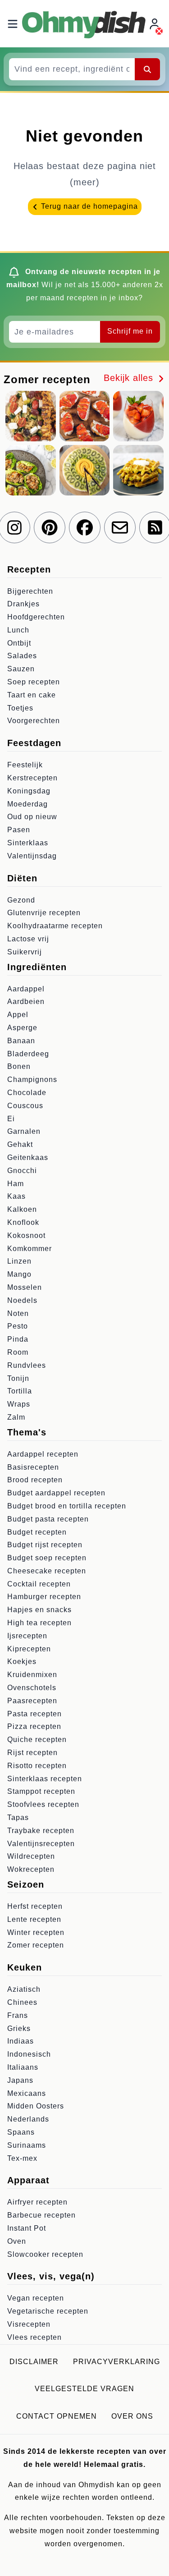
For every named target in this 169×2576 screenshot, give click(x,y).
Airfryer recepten (37, 2202)
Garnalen (24, 1131)
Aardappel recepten (43, 1454)
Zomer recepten (36, 1945)
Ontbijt (19, 643)
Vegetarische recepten (48, 2311)
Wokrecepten (31, 1869)
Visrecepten (29, 2324)
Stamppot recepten (41, 1791)
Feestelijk (25, 765)
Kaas (16, 1196)
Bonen (19, 1066)
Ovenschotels (32, 1688)
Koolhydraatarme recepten (55, 926)
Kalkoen (22, 1209)
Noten (18, 1313)
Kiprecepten (29, 1649)
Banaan (21, 1041)
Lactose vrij (28, 939)
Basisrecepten (33, 1467)
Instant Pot (27, 2228)
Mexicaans (27, 2093)
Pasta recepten (34, 1714)
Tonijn (18, 1378)
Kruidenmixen (32, 1675)
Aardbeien (26, 1002)
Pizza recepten (34, 1726)
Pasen (19, 830)
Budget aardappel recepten (56, 1493)
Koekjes (22, 1662)
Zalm (16, 1417)
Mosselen (25, 1287)
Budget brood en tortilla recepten (67, 1506)
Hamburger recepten (44, 1597)
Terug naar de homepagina (88, 206)
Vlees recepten (34, 2337)
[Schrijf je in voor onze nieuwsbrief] (120, 527)
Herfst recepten (35, 1906)
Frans (18, 2015)
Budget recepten (37, 1532)
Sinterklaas (28, 843)
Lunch (18, 630)
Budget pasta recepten (48, 1519)
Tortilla (20, 1391)
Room (18, 1352)
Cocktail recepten (39, 1584)
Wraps (19, 1404)
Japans (20, 2080)
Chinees (22, 2002)
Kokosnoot (26, 1235)
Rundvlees (27, 1365)
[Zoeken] (147, 69)
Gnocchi (22, 1171)
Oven (17, 2241)
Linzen (19, 1261)
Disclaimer (34, 2362)
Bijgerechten (30, 591)
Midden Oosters (36, 2106)
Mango (19, 1274)
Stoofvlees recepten (43, 1804)
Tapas (18, 1817)
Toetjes (20, 708)
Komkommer (30, 1249)
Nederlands (28, 2119)
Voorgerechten (34, 721)
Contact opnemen (57, 2416)
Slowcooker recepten (45, 2254)
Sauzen (21, 669)
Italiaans (23, 2067)
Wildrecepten (31, 1856)
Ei (11, 1119)
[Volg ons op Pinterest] (50, 527)
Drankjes (23, 604)
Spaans (21, 2132)
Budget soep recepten (47, 1558)
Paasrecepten (32, 1701)
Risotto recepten (37, 1766)
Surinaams (27, 2145)
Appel (18, 1015)
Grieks (19, 2028)
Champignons (32, 1079)
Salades (22, 656)
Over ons (132, 2416)
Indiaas (21, 2041)
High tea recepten (39, 1623)
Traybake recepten (41, 1831)
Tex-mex (22, 2158)
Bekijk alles (130, 378)
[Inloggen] (155, 24)
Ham (16, 1184)
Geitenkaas (28, 1157)
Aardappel (26, 989)
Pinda (18, 1339)
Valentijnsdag (32, 856)
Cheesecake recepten (47, 1571)
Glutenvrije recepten (44, 913)
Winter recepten (36, 1932)
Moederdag (27, 804)
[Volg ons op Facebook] (85, 527)
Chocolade (27, 1093)
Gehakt (20, 1144)
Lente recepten (34, 1919)
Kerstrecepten (32, 778)
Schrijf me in (130, 331)
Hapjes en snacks (39, 1610)
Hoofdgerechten (36, 617)
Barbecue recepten (41, 2215)
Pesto (18, 1326)
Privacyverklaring (116, 2362)
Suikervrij (25, 952)
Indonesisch (29, 2054)
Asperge (22, 1028)
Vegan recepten (36, 2298)
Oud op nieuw (32, 817)
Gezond (21, 900)
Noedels (22, 1300)
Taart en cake (32, 695)
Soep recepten (34, 682)
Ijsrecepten (27, 1636)
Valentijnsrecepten (41, 1844)
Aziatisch (24, 1989)
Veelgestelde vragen (84, 2389)
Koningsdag (29, 791)
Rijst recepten (32, 1753)
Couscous (25, 1106)
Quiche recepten (37, 1739)
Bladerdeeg (28, 1054)
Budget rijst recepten (45, 1545)
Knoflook (23, 1222)
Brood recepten (35, 1480)
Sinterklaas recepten (45, 1779)
